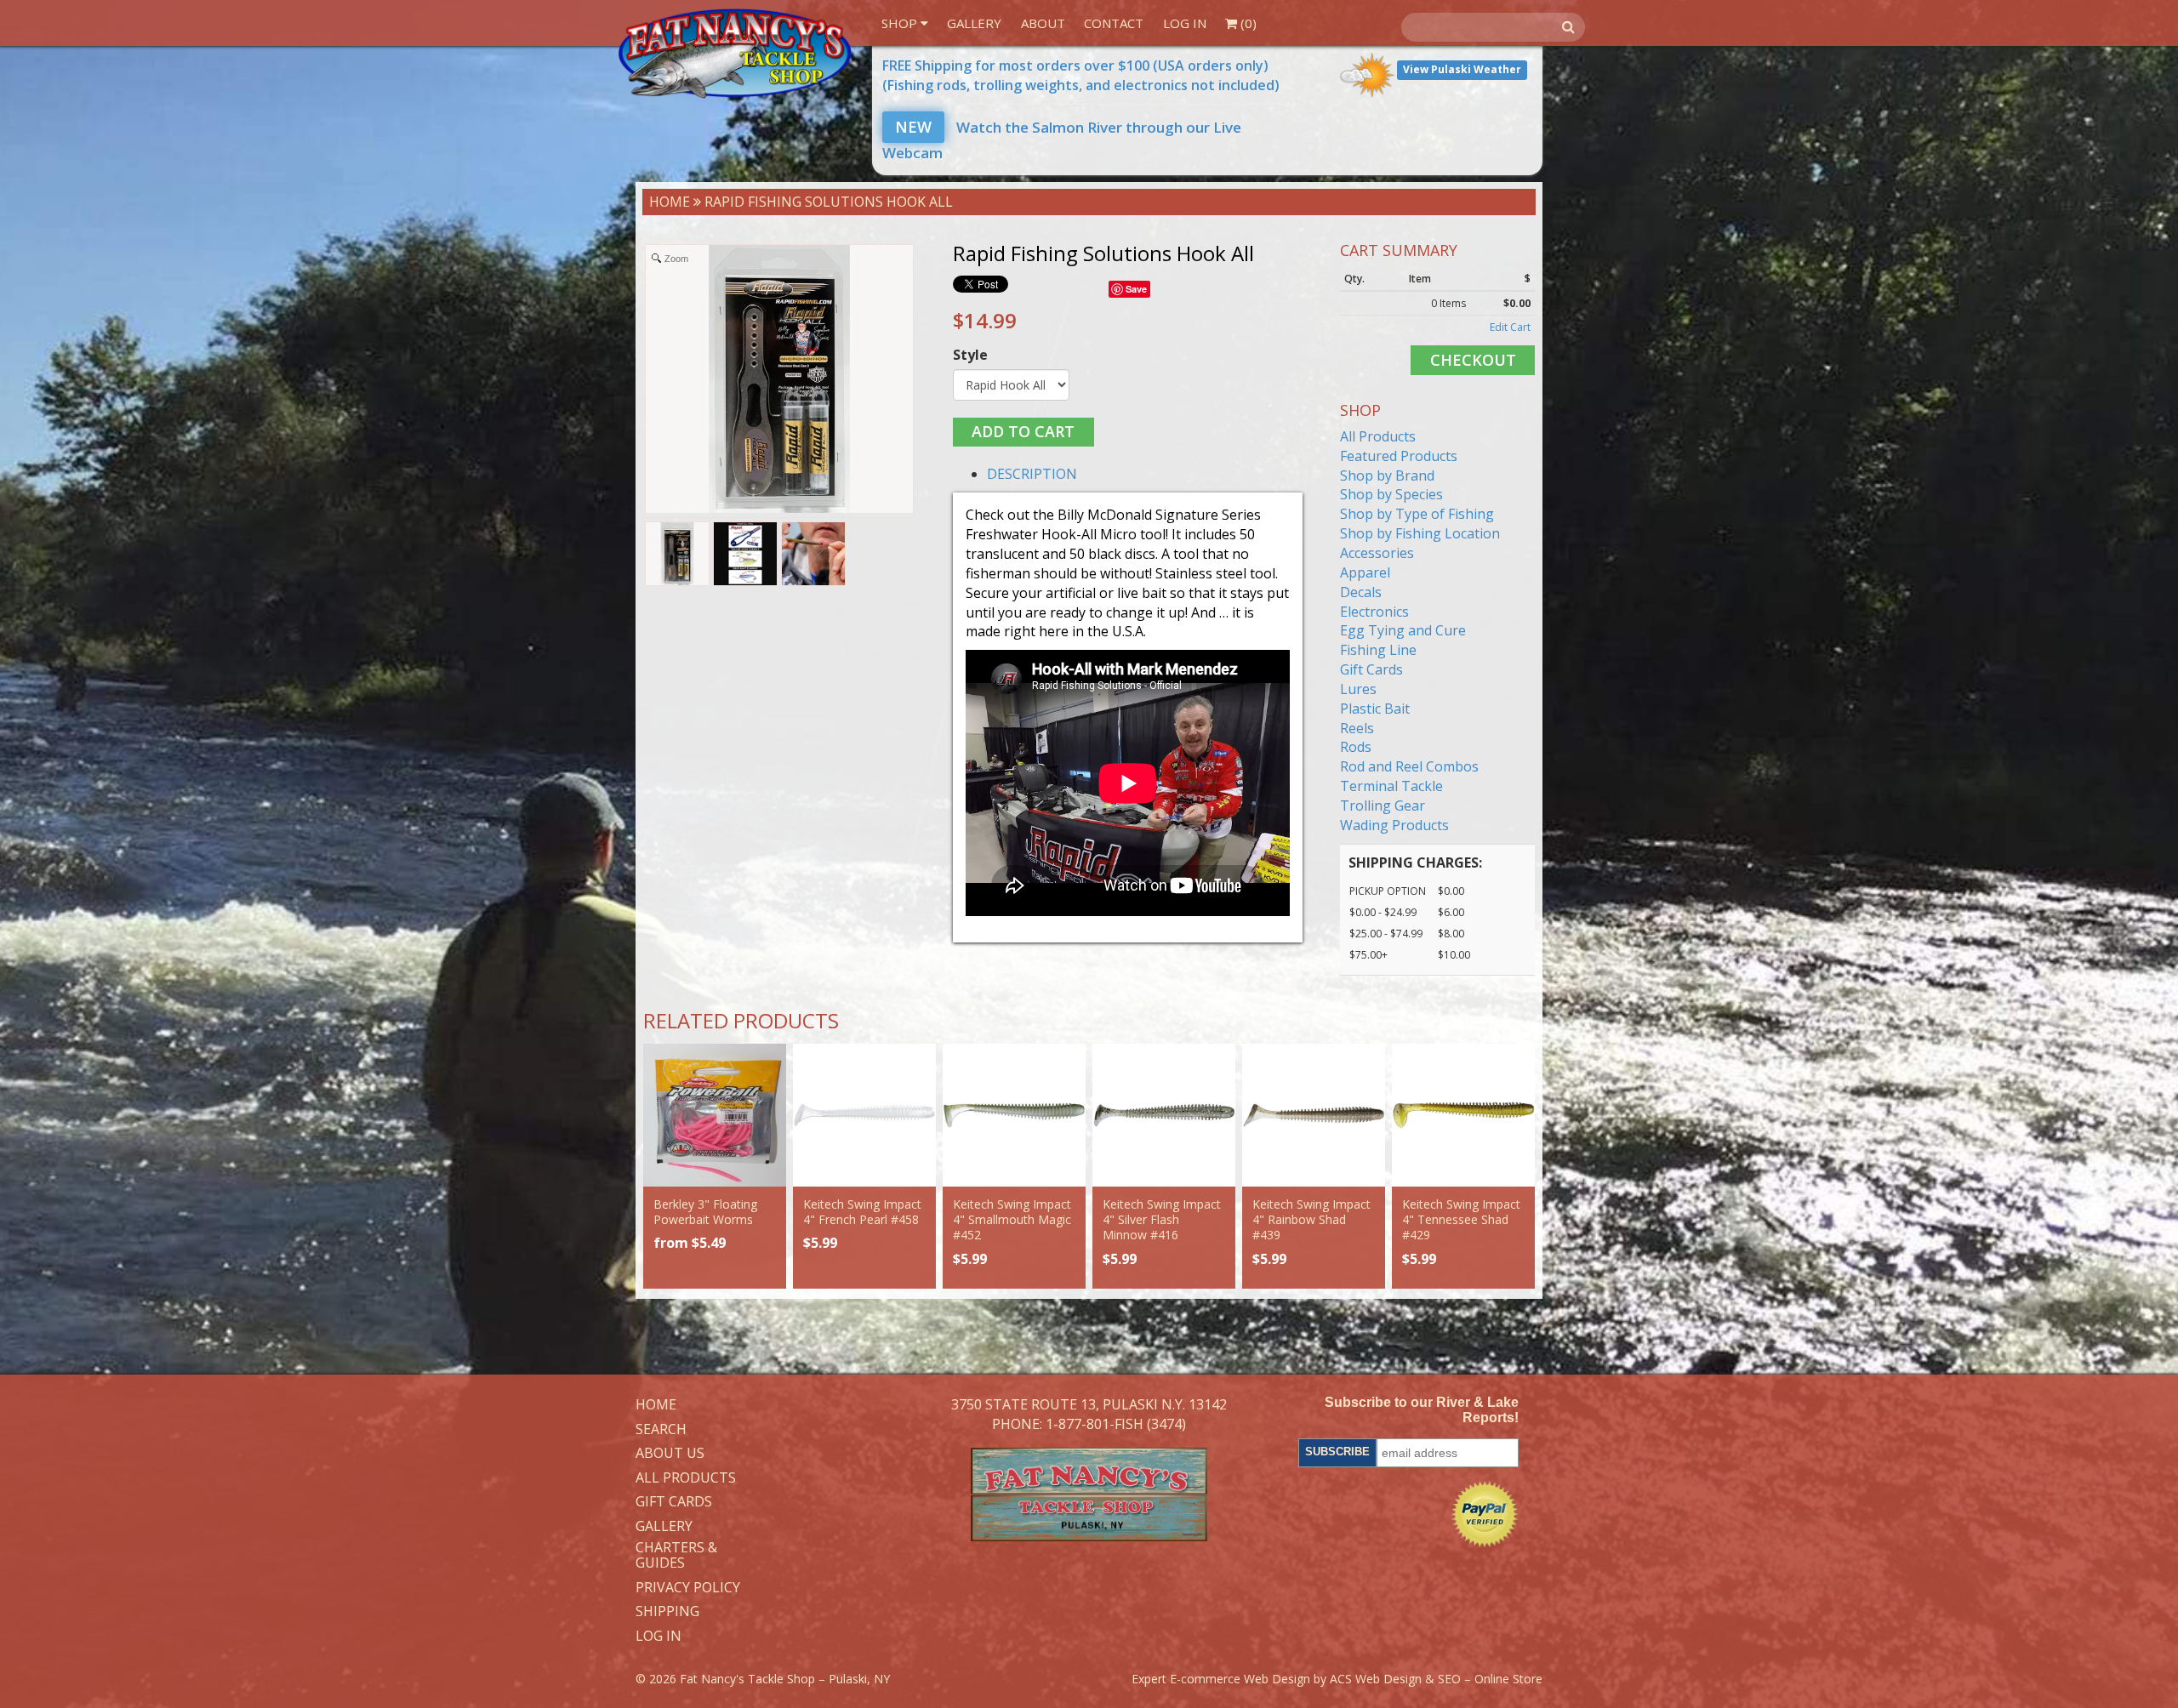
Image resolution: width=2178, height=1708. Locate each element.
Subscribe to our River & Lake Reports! (1422, 1410)
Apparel (1365, 572)
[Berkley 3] (715, 1115)
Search (661, 1430)
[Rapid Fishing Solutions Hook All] (677, 554)
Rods (1356, 747)
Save (1136, 289)
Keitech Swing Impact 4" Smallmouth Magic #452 (1012, 1219)
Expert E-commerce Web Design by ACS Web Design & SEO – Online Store (1337, 1679)
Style (970, 355)
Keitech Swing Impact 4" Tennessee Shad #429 (1461, 1219)
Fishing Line (1378, 650)
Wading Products (1394, 825)
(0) (1247, 23)
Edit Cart (1510, 327)
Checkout (1473, 360)
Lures (1358, 689)
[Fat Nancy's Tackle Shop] (735, 54)
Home (670, 202)
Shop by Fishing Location (1420, 533)
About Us (670, 1454)
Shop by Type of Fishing (1417, 514)
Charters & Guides (676, 1555)
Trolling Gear (1383, 806)
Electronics (1374, 612)
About (1043, 23)
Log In (1185, 23)
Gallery (974, 23)
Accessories (1377, 553)
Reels (1357, 728)
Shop (901, 23)
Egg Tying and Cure (1403, 630)
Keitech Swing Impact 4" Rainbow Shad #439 (1311, 1219)
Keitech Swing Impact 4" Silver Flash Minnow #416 (1162, 1219)
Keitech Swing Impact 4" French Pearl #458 (862, 1212)
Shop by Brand (1387, 475)
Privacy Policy (688, 1588)
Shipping (667, 1612)
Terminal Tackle (1391, 786)
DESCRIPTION (1032, 474)
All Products (1378, 436)
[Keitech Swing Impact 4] (864, 1115)
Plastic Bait (1375, 709)
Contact (1114, 23)
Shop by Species (1391, 494)
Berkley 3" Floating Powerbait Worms (705, 1212)
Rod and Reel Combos (1409, 766)
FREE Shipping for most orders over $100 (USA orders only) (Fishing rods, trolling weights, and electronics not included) (1081, 75)
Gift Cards (1371, 669)
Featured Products (1399, 456)
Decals (1361, 592)
